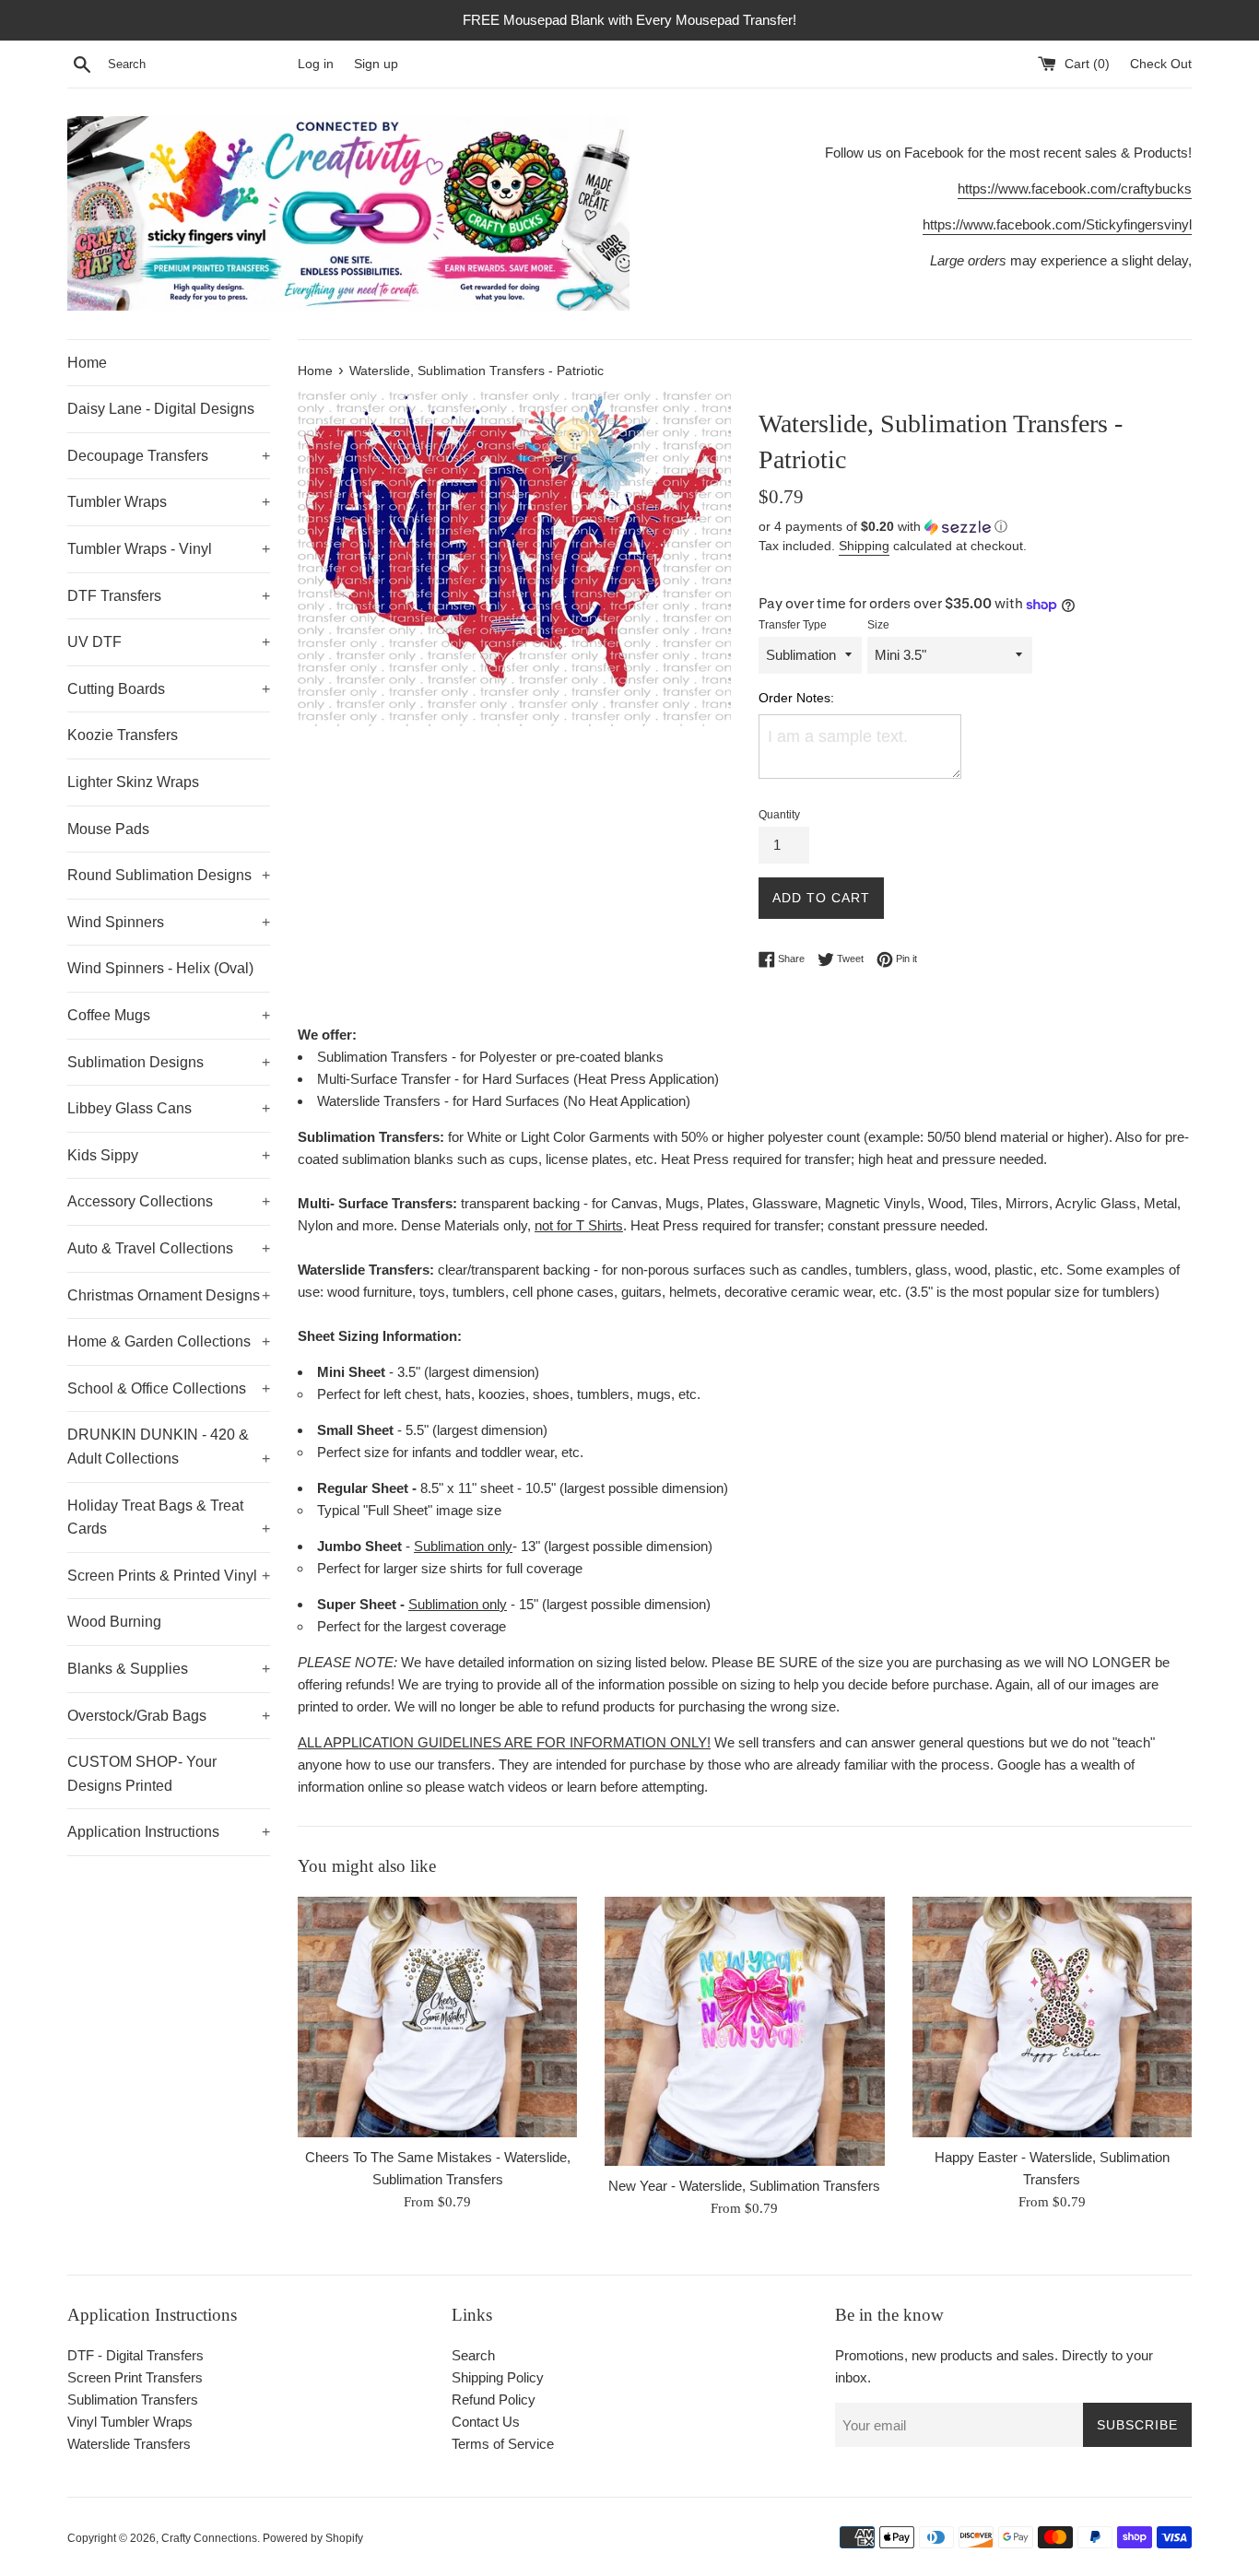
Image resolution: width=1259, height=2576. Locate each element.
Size (878, 625)
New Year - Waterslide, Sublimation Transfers (744, 2186)
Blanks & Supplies (169, 1669)
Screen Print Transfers (135, 2377)
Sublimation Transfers (133, 2400)
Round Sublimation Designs (169, 875)
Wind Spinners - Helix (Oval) (160, 968)
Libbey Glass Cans (169, 1108)
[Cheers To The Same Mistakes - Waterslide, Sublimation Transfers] (437, 2017)
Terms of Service (503, 2444)
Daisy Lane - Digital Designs (161, 409)
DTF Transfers (169, 596)
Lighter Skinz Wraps (133, 782)
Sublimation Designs (169, 1062)
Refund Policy (494, 2400)
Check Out (1161, 64)
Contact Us (486, 2422)
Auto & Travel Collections (169, 1248)
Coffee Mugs (169, 1015)
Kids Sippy (169, 1155)
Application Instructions (169, 1832)
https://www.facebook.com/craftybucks (1075, 188)
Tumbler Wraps (169, 502)
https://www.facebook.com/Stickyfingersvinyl (1057, 224)
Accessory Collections (169, 1201)
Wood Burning (114, 1622)
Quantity (779, 815)
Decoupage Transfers (169, 456)
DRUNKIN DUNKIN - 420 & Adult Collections (169, 1447)
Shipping (864, 546)
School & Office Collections (169, 1388)
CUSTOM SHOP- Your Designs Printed (142, 1774)
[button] (975, 527)
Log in (316, 64)
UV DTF (169, 642)
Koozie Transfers (123, 735)
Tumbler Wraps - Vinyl (169, 549)
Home (87, 363)
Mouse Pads (108, 829)
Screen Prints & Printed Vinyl (169, 1576)
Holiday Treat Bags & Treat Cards (169, 1517)
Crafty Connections (209, 2538)
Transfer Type (793, 625)
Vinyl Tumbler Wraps (130, 2422)
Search (473, 2355)
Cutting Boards (169, 689)
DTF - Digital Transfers (135, 2355)
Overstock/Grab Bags (169, 1716)
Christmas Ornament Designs (169, 1295)
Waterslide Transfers (129, 2444)
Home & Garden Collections (169, 1341)
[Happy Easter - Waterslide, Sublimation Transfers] (1052, 2017)
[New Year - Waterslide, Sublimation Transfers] (744, 2031)
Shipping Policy (498, 2377)
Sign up (376, 64)
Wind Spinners (169, 922)
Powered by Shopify (313, 2538)
